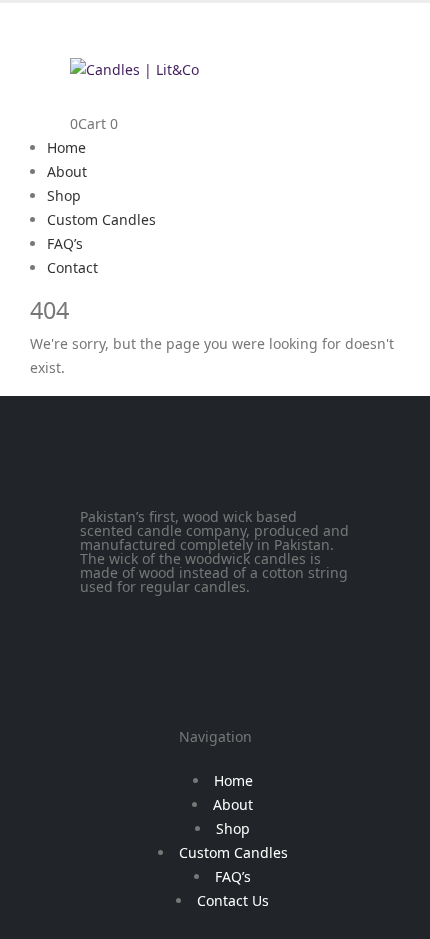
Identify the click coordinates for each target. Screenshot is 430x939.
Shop (64, 195)
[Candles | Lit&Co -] (134, 68)
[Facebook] (105, 619)
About (67, 171)
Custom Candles (101, 219)
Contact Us (233, 900)
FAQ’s (65, 243)
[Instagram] (159, 619)
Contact (72, 267)
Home (66, 147)
